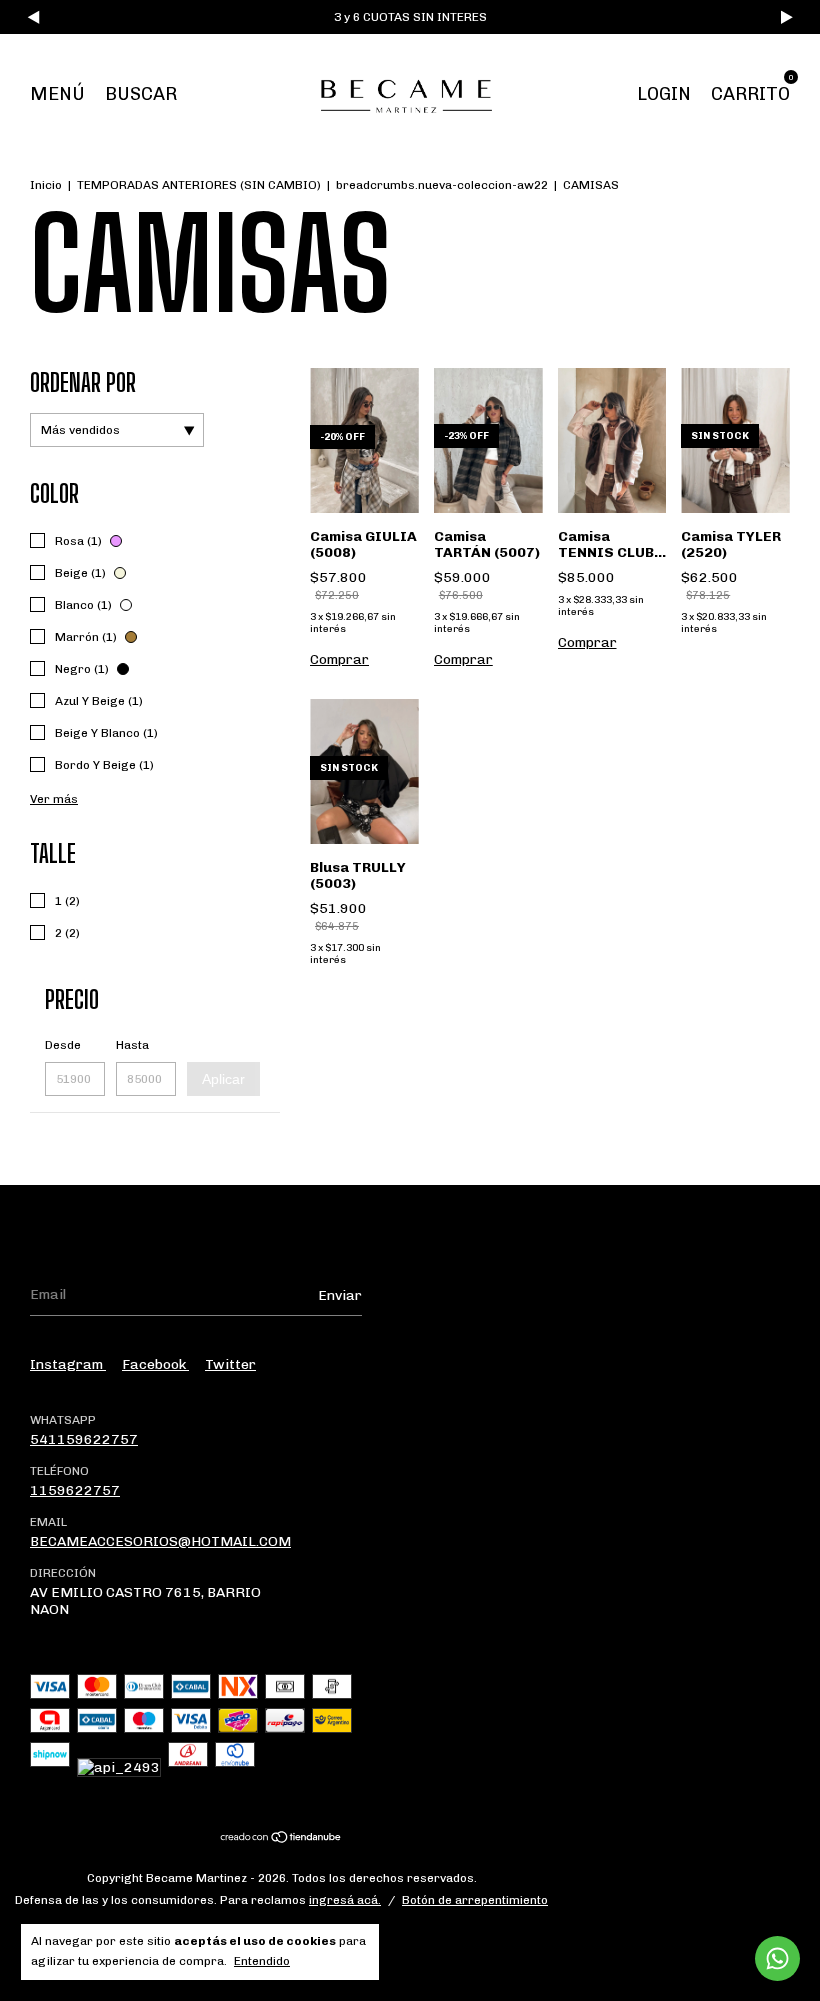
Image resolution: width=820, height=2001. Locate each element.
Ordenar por (83, 382)
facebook (155, 1364)
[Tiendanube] (281, 1839)
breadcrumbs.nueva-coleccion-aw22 (442, 185)
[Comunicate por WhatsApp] (777, 1958)
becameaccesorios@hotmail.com (160, 1541)
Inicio (46, 185)
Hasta (132, 1045)
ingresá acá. (345, 1900)
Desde (63, 1045)
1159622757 (75, 1490)
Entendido (262, 1961)
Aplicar (223, 1079)
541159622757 (84, 1439)
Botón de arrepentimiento (475, 1900)
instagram (68, 1364)
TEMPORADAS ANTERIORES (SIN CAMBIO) (199, 185)
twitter (230, 1364)
